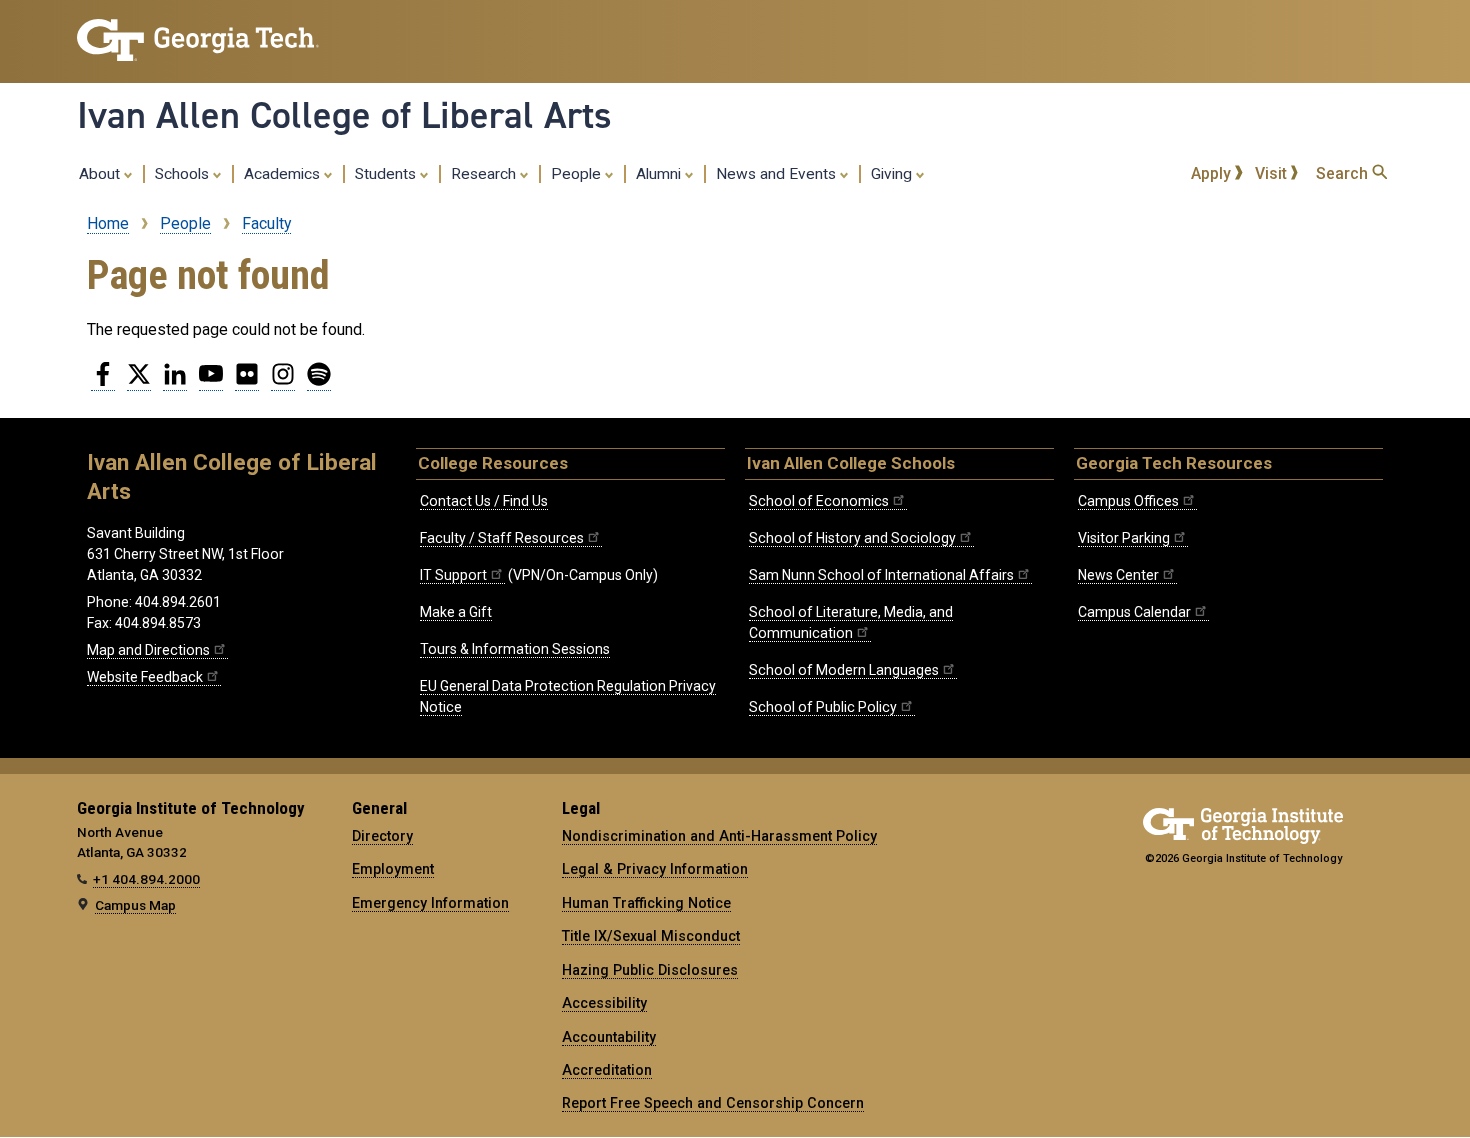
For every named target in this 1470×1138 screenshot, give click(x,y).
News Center (1118, 575)
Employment (393, 869)
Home (108, 223)
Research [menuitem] (485, 174)
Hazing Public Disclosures (650, 970)
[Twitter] (139, 382)
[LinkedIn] (175, 382)
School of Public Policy (823, 707)
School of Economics (819, 501)
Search (1344, 173)
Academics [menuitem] (284, 174)
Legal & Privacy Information (655, 869)
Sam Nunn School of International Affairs (881, 575)
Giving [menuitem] (893, 174)
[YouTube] (211, 382)
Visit (1273, 173)
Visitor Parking (1124, 538)
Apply (1213, 173)
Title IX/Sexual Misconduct (651, 936)
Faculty (266, 223)
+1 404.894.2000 (146, 879)
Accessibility (604, 1003)
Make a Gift (456, 612)
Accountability (609, 1037)
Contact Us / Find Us (484, 501)
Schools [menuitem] (184, 174)
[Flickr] (247, 382)
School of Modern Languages (844, 670)
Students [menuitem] (387, 174)
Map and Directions (148, 650)
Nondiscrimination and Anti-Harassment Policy (719, 836)
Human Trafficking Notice (646, 903)
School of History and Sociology (852, 538)
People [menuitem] (578, 174)
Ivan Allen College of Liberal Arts (344, 115)
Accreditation (607, 1070)
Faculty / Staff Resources (502, 538)
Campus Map (135, 905)
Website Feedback (145, 677)
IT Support (453, 575)
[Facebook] (103, 382)
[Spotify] (319, 382)
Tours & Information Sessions (515, 649)
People (185, 223)
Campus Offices (1128, 501)
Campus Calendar (1134, 612)
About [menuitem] (101, 174)
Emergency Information (430, 903)
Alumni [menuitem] (660, 174)
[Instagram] (283, 382)
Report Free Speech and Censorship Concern (713, 1103)
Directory (382, 836)
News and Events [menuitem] (778, 174)
